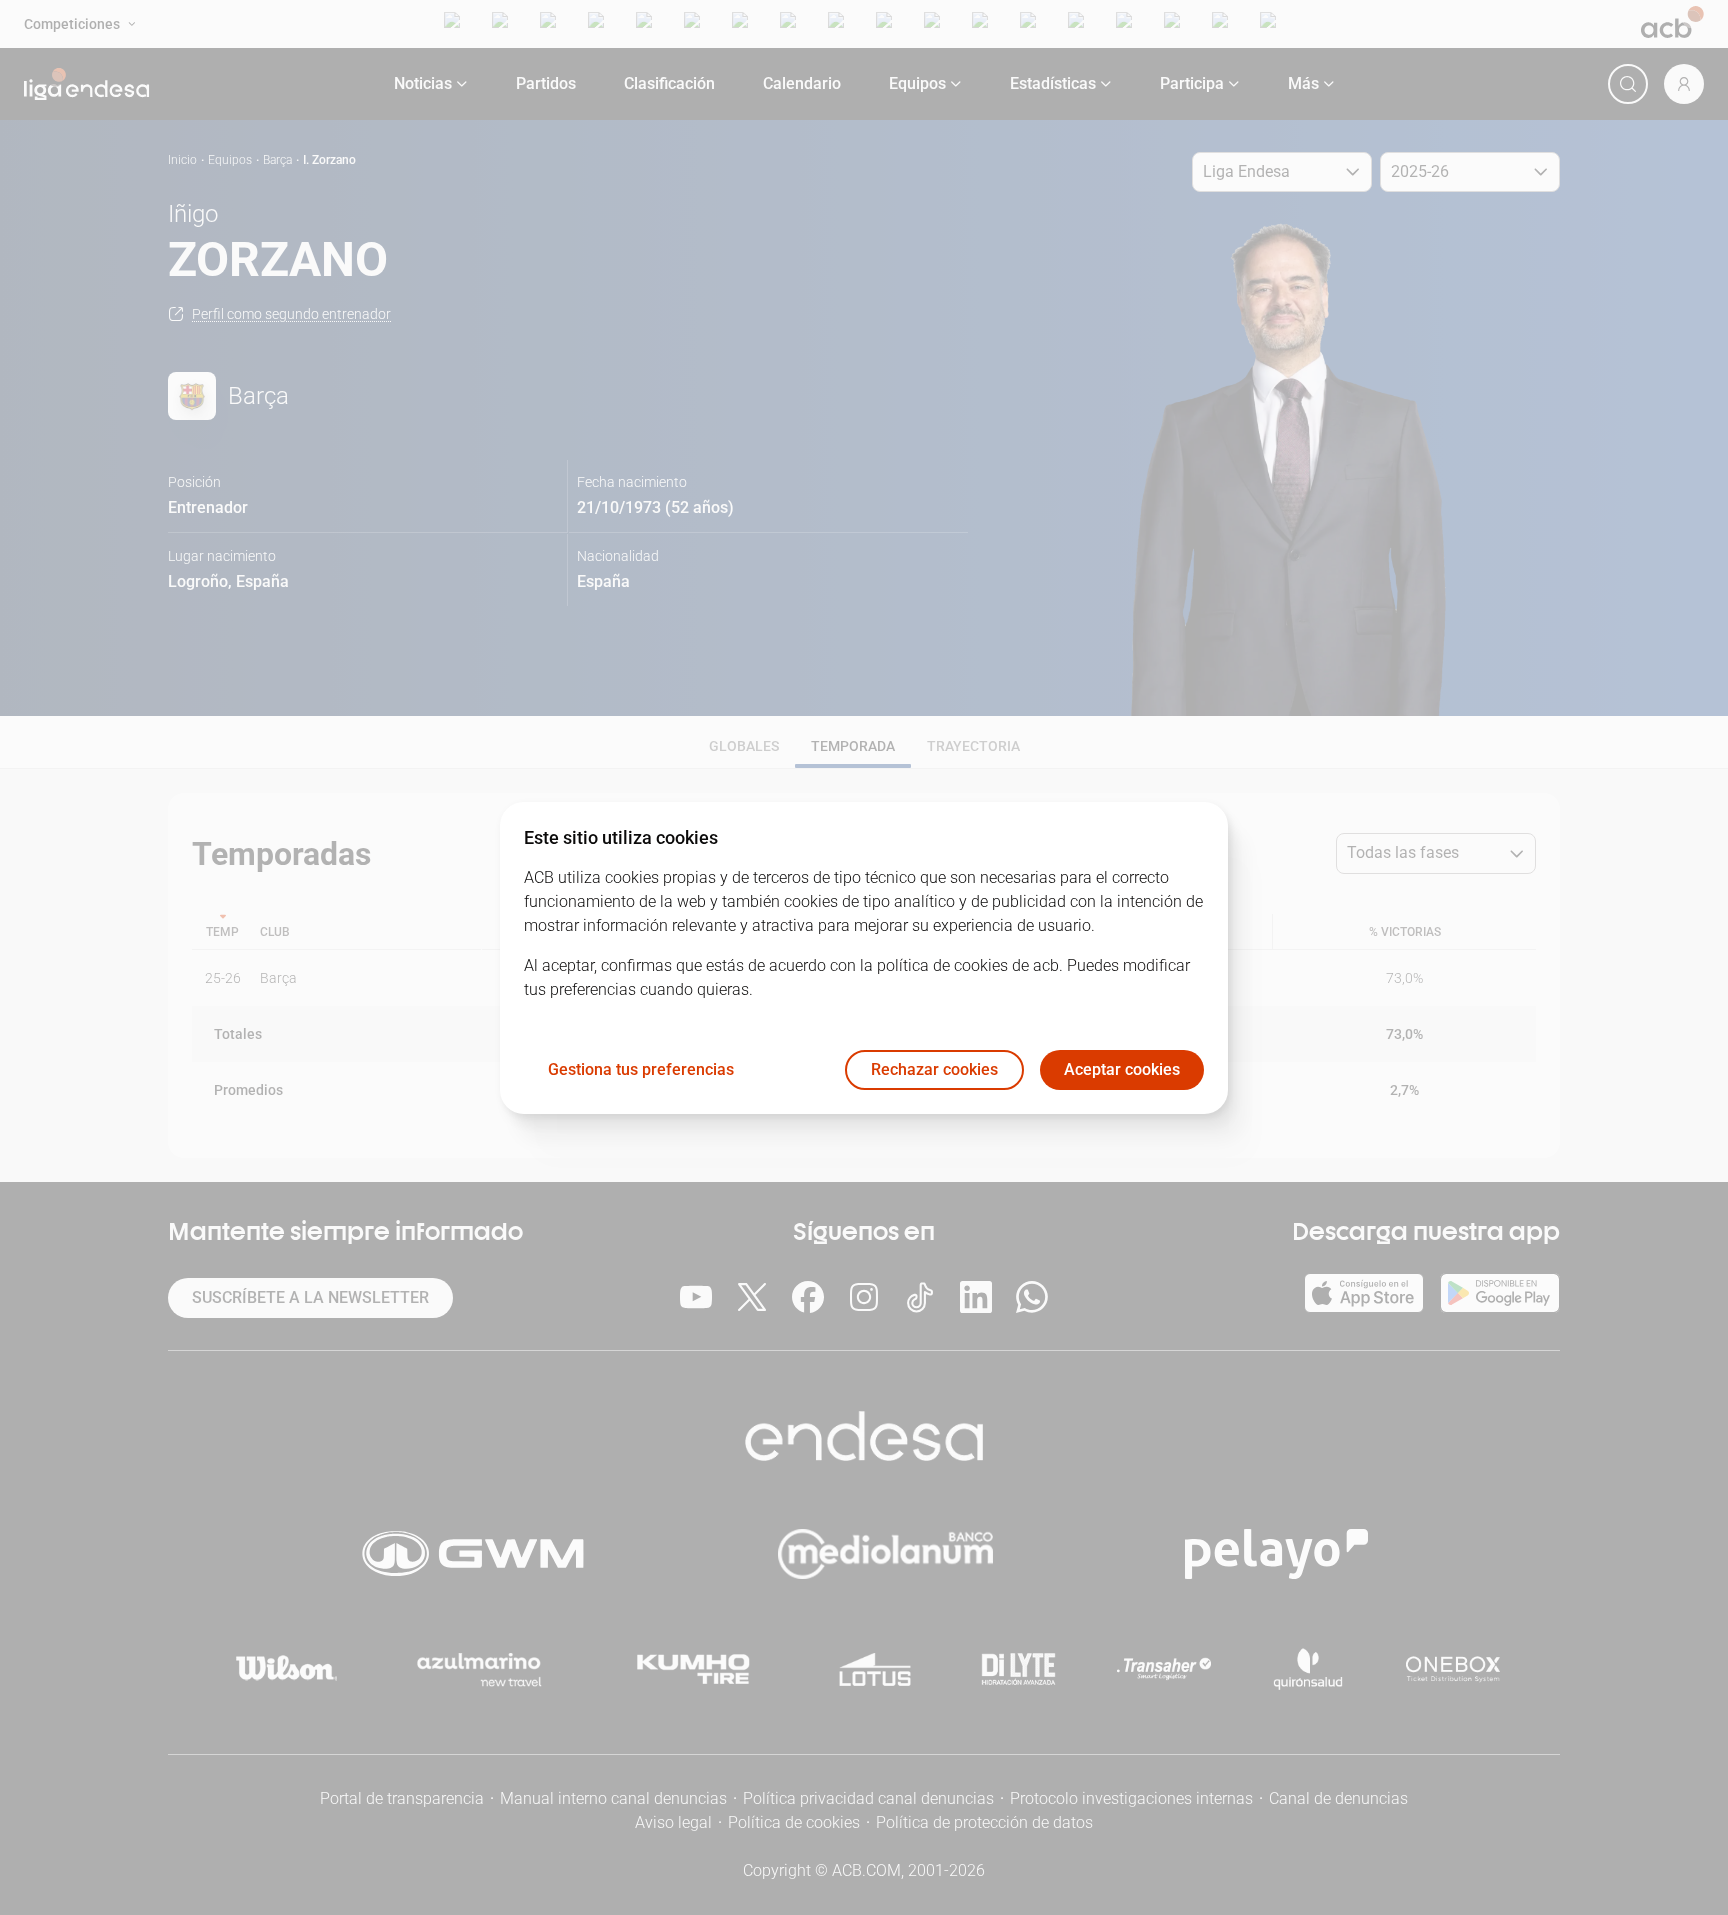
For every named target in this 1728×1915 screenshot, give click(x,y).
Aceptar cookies (1122, 1069)
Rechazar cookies (934, 1069)
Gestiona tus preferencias (641, 1069)
